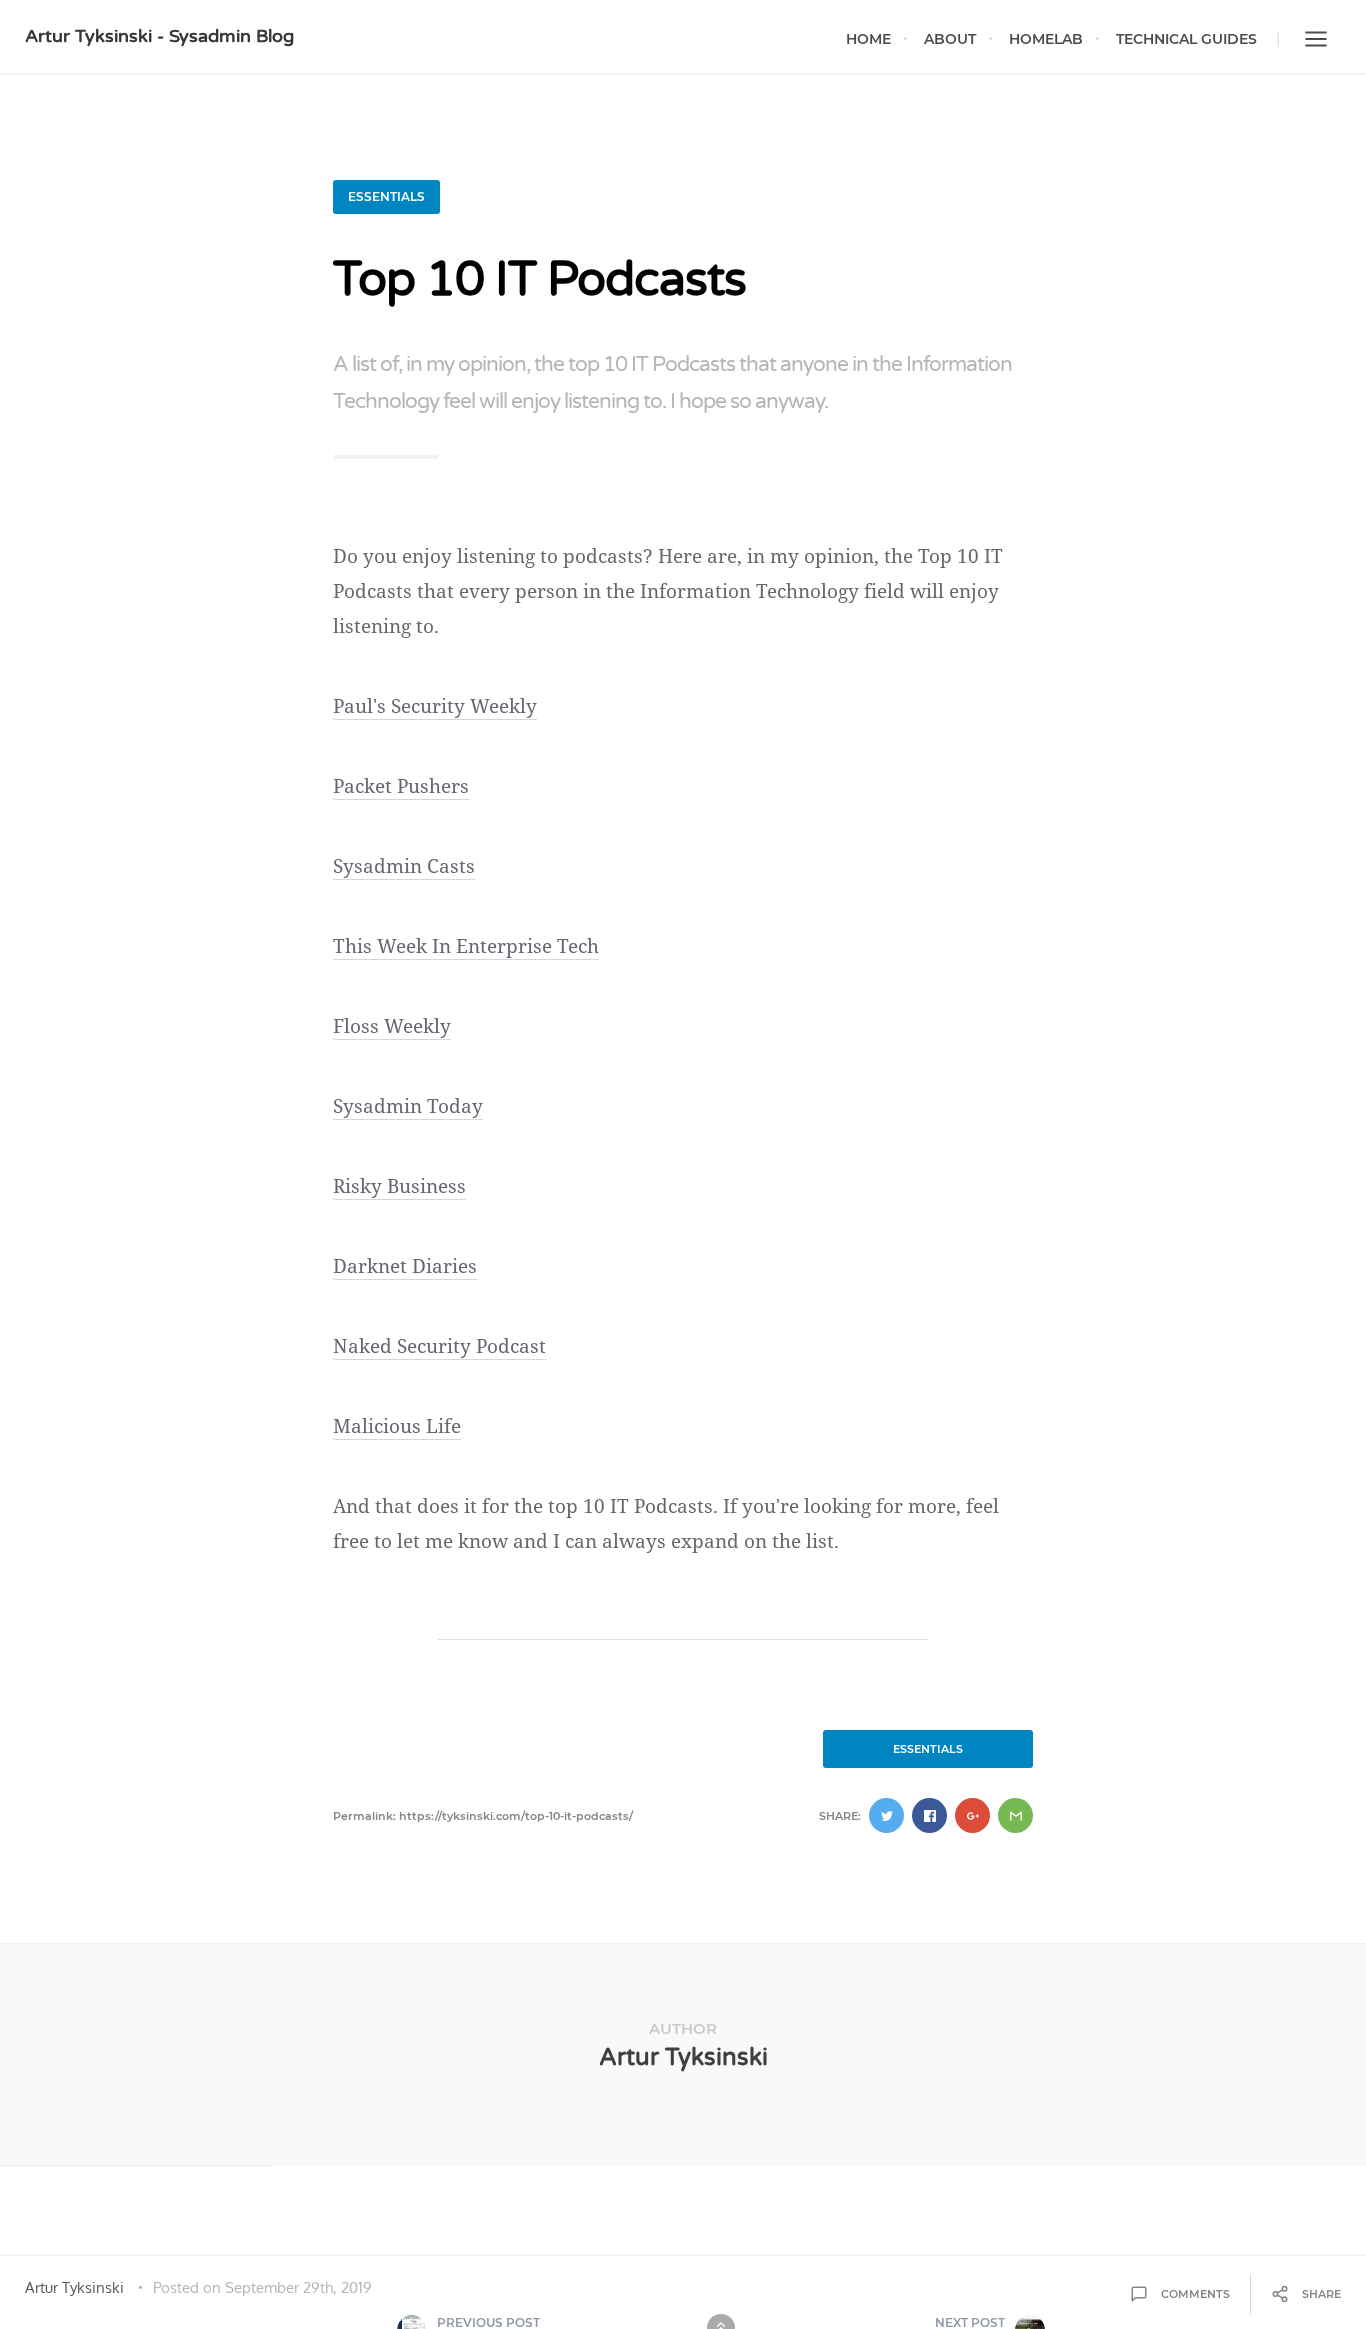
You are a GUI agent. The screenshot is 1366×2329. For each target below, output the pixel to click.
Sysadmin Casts (404, 866)
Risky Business (399, 1186)
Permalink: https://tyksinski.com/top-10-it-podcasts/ (483, 1816)
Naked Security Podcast (439, 1346)
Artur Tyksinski (683, 2057)
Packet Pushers (401, 786)
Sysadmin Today (408, 1106)
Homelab (1046, 39)
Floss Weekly (392, 1026)
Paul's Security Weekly (435, 706)
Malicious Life (397, 1426)
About (950, 39)
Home (868, 39)
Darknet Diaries (405, 1266)
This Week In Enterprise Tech (466, 946)
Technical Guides (1186, 39)
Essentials (386, 196)
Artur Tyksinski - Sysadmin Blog (159, 36)
